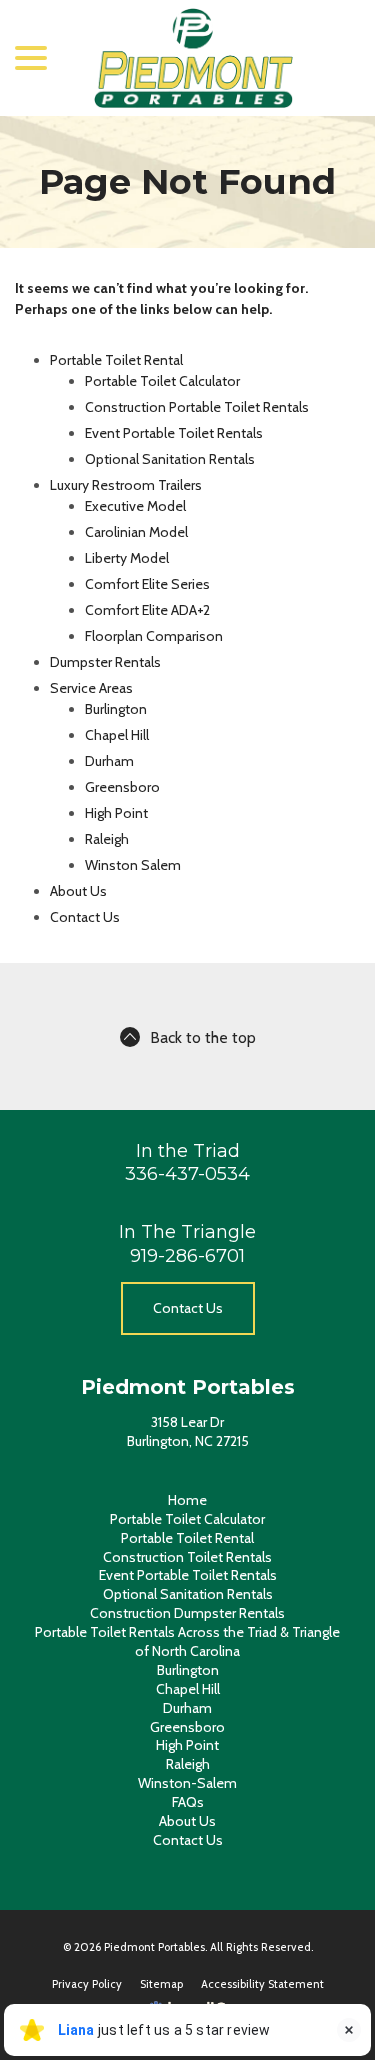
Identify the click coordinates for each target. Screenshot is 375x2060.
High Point (116, 813)
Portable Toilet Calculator (162, 381)
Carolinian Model (136, 532)
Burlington (116, 709)
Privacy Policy (87, 1984)
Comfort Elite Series (147, 584)
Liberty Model (127, 558)
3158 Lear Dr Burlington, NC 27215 (188, 1431)
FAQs (188, 1802)
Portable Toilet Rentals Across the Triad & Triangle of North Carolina (187, 1641)
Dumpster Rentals (105, 662)
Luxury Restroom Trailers (126, 485)
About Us (78, 891)
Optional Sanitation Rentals (170, 459)
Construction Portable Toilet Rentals (197, 407)
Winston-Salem (187, 1783)
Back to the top (203, 1037)
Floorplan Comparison (154, 636)
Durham (109, 761)
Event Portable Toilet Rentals (174, 433)
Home (187, 1500)
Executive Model (135, 506)
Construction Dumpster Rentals (187, 1613)
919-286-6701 (187, 1256)
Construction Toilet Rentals (187, 1557)
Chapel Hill (117, 735)
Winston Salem (133, 865)
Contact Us (85, 917)
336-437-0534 (187, 1174)
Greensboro (122, 787)
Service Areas (91, 688)
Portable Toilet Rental (116, 360)
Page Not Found (187, 182)
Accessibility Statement (262, 1984)
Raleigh (107, 839)
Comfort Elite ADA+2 (147, 610)
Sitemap (161, 1984)
